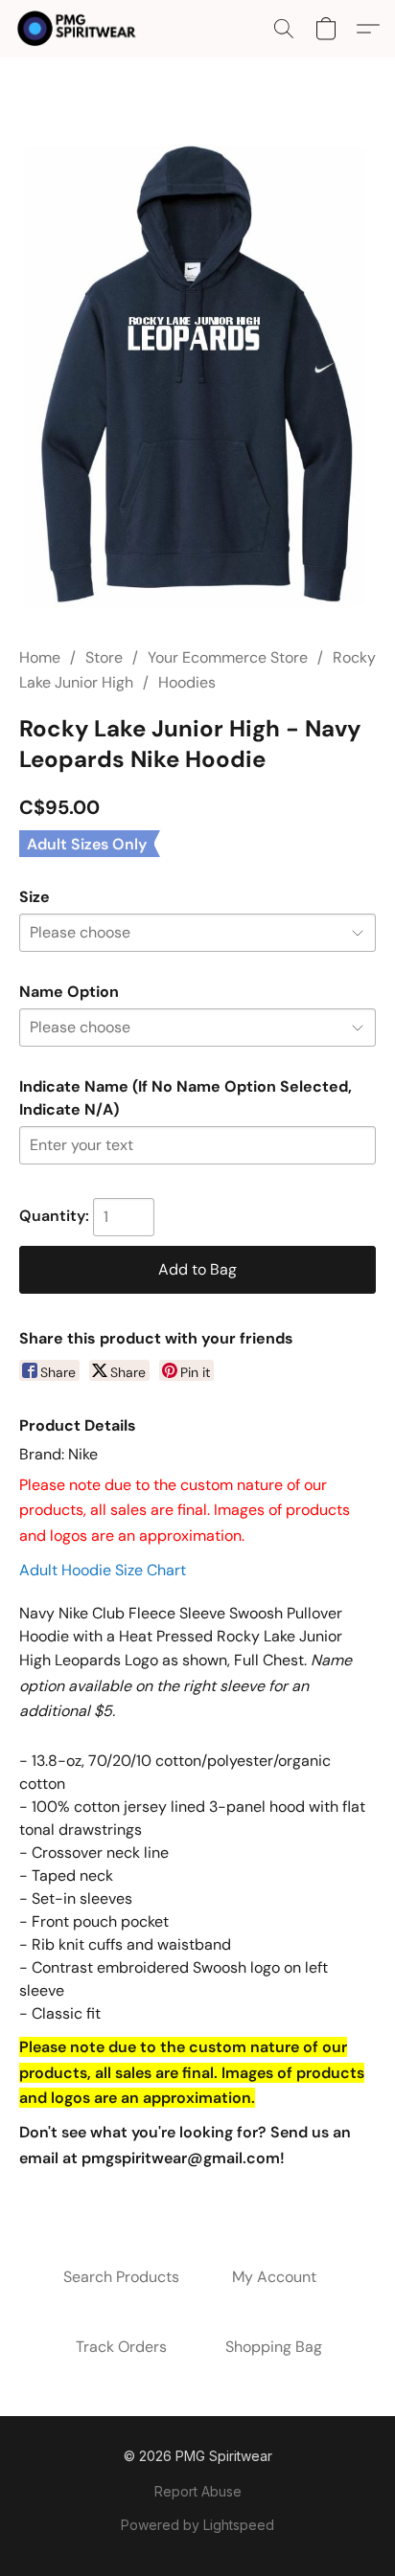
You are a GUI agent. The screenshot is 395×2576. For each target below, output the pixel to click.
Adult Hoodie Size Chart (103, 1570)
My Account (274, 2277)
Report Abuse (198, 2491)
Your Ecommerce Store (228, 657)
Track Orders (121, 2347)
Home (40, 657)
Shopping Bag (274, 2347)
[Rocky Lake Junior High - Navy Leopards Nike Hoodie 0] (197, 375)
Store (104, 657)
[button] (80, 29)
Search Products (121, 2277)
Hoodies (187, 682)
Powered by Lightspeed (197, 2525)
